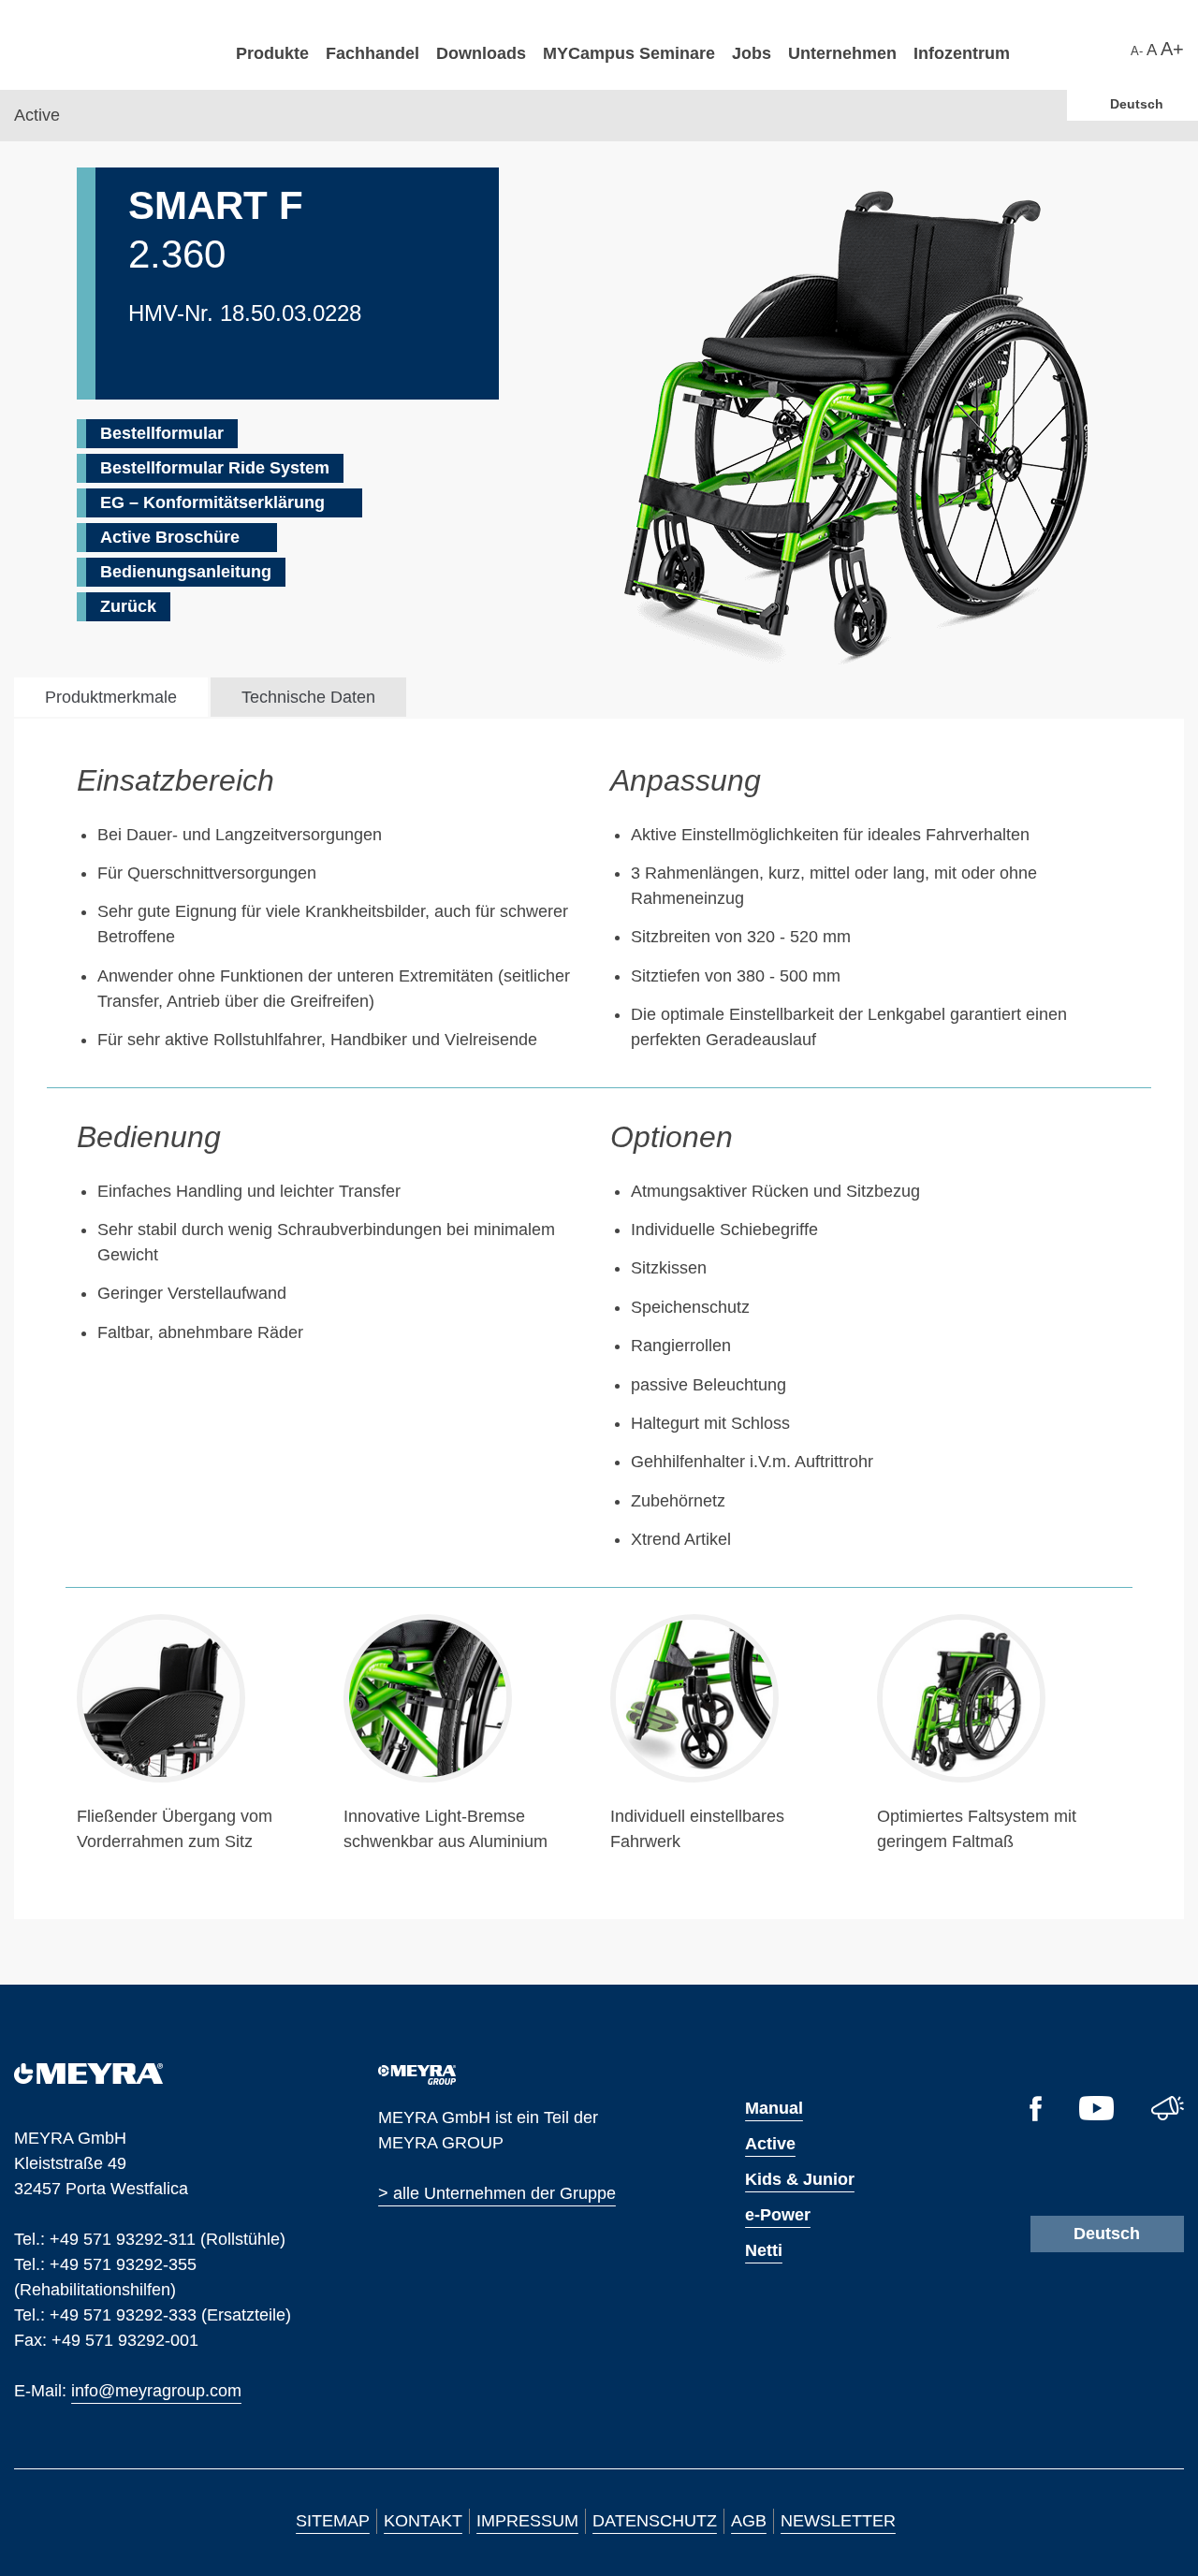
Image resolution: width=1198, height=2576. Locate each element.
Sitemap (333, 2521)
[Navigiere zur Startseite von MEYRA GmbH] (116, 44)
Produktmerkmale (111, 697)
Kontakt (423, 2521)
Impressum (527, 2521)
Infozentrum (962, 53)
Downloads (481, 53)
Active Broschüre (170, 537)
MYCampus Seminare (629, 53)
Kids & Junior (800, 2179)
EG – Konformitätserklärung (212, 502)
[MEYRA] (88, 2078)
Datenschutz (655, 2521)
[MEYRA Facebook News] (1036, 2116)
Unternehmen (842, 53)
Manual (774, 2108)
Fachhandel (373, 53)
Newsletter (838, 2521)
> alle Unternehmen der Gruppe (497, 2193)
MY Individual (755, 208)
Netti (764, 2250)
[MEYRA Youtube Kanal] (1096, 2115)
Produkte (272, 53)
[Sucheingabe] (1121, 48)
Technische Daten (308, 697)
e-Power (778, 2215)
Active (770, 2144)
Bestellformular (162, 433)
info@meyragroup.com (156, 2389)
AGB (749, 2521)
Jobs (752, 53)
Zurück (128, 606)
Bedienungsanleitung (186, 572)
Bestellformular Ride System (215, 468)
